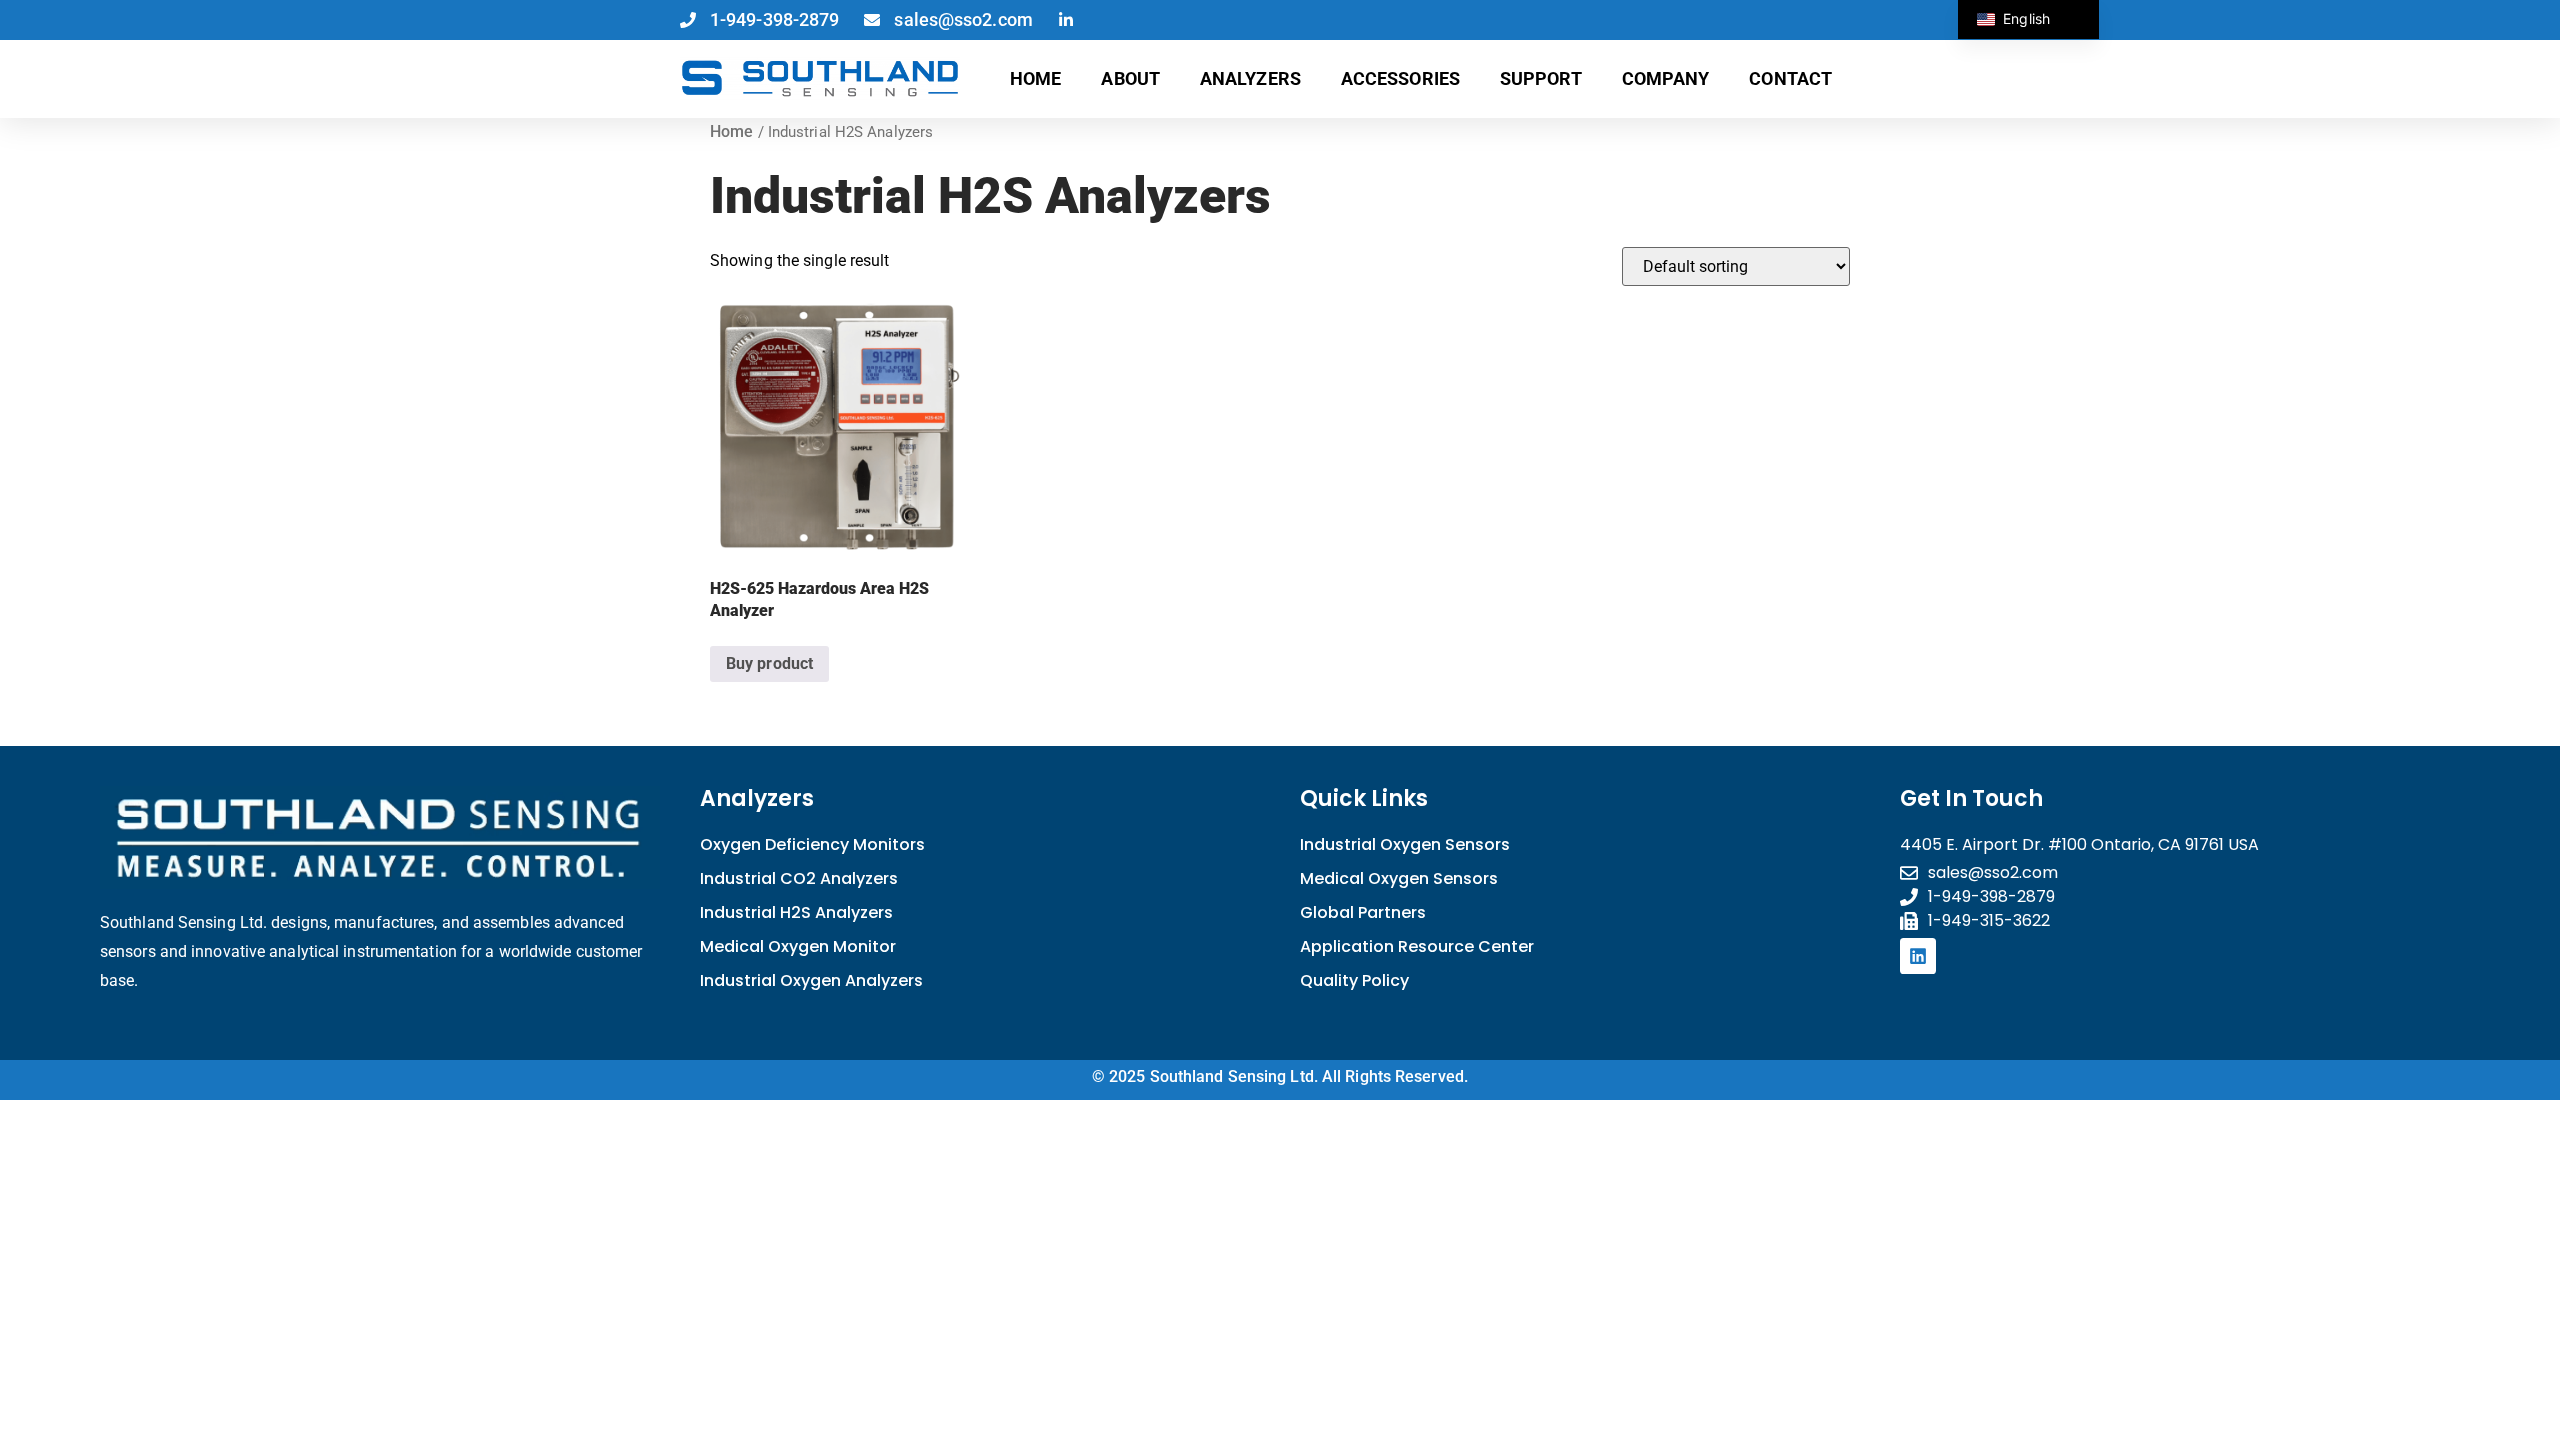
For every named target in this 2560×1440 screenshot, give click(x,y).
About (1130, 78)
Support (1541, 78)
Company (1666, 78)
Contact (1790, 78)
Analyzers (1250, 78)
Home (1035, 78)
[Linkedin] (1918, 956)
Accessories (1400, 78)
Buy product (769, 663)
